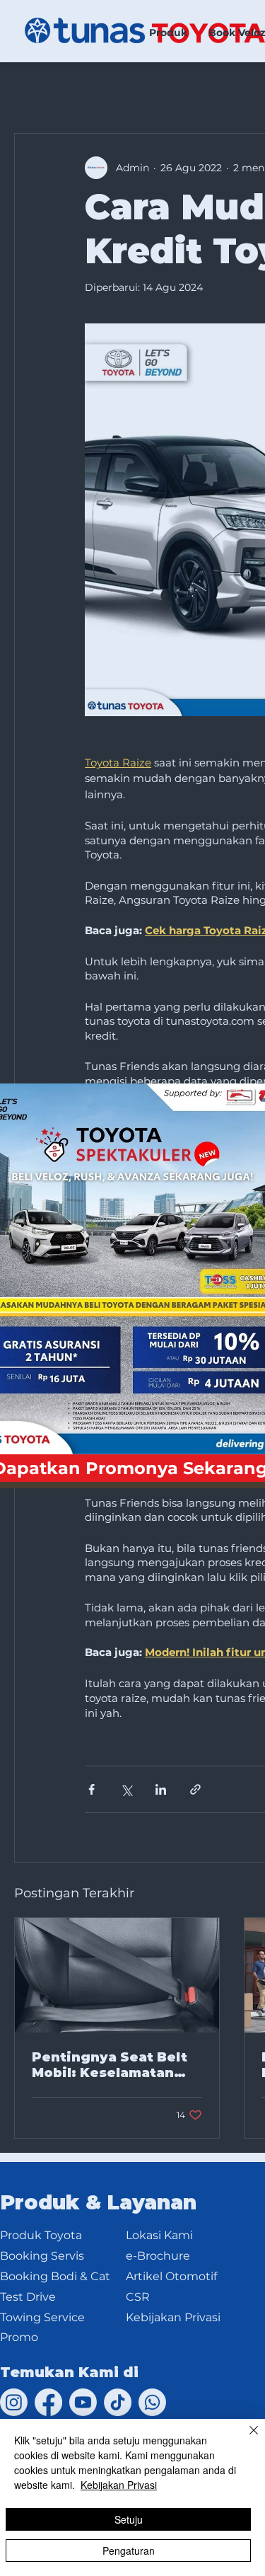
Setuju (129, 2519)
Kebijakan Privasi (119, 2485)
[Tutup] (245, 2439)
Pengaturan (129, 2551)
